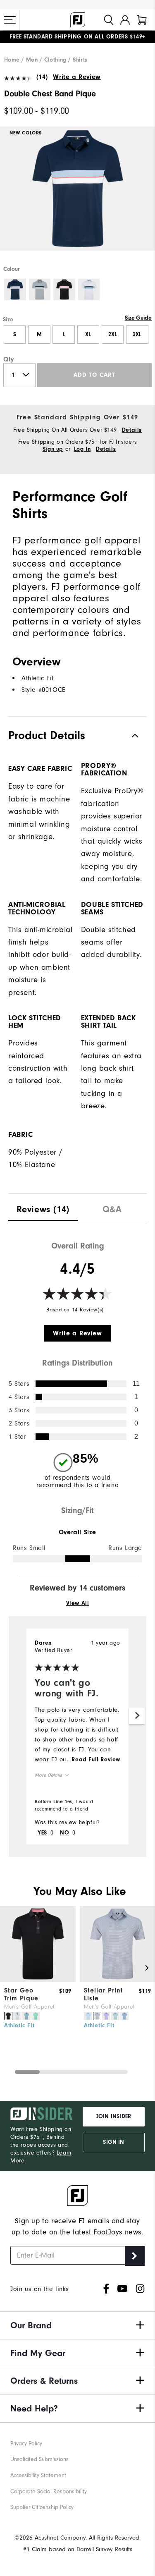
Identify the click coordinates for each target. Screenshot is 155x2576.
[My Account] (125, 20)
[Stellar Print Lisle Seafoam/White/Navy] (115, 2016)
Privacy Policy (26, 2443)
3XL (137, 335)
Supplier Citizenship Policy (42, 2507)
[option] (77, 196)
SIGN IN (113, 2142)
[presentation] (43, 1207)
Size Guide (138, 318)
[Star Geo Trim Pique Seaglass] (36, 2016)
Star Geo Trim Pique (21, 1994)
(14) (42, 77)
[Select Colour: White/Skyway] (89, 290)
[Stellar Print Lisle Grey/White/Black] (97, 2016)
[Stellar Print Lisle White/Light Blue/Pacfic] (88, 2016)
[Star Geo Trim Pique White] (17, 2016)
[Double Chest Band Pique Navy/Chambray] (77, 196)
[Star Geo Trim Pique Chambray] (26, 2016)
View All (78, 1603)
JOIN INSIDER (114, 2117)
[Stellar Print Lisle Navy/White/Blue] (124, 2016)
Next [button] (137, 1716)
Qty (9, 359)
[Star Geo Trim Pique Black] (8, 2016)
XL (88, 335)
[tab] (142, 20)
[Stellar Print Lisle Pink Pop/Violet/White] (106, 2016)
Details (132, 430)
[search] (109, 20)
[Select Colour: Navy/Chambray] (15, 290)
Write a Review (77, 77)
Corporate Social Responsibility (49, 2491)
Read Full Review (96, 1760)
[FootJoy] (78, 20)
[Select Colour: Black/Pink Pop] (64, 290)
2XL (113, 335)
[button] (10, 20)
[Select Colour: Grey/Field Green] (40, 290)
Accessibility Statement (38, 2475)
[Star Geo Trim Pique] (38, 1980)
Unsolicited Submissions (39, 2459)
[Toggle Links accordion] (77, 2325)
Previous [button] (8, 1968)
